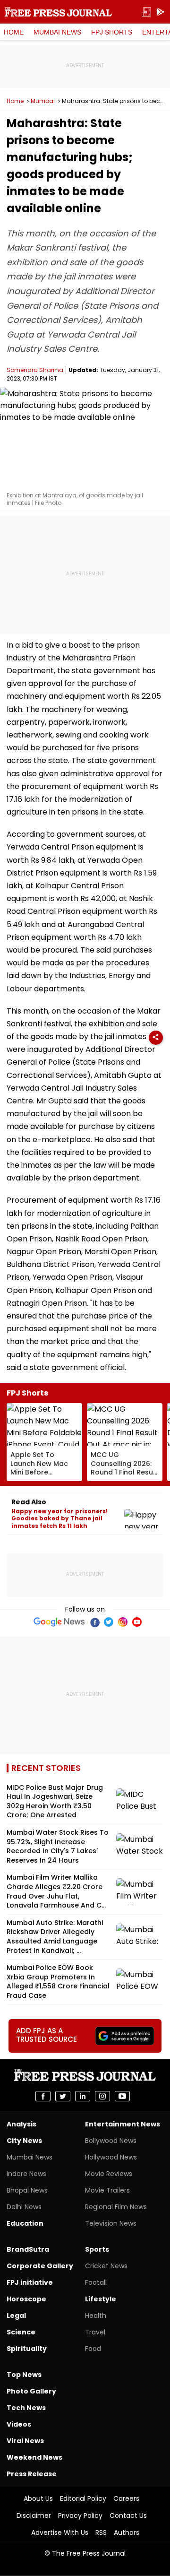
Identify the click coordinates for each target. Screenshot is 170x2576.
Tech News (26, 2408)
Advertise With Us (60, 2533)
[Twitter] (109, 1622)
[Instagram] (123, 1622)
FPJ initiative (30, 2282)
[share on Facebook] (43, 2096)
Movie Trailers (107, 2190)
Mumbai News (57, 32)
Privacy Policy (80, 2515)
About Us (38, 2498)
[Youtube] (137, 1622)
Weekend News (34, 2457)
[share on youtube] (122, 2096)
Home (14, 32)
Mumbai (43, 101)
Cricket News (106, 2266)
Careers (126, 2498)
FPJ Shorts (112, 32)
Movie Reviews (109, 2174)
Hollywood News (111, 2157)
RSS (101, 2533)
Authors (127, 2533)
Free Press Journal (58, 12)
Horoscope (26, 2299)
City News (24, 2141)
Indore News (26, 2174)
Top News (24, 2375)
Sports (97, 2249)
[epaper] (146, 12)
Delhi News (24, 2207)
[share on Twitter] (63, 2096)
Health (96, 2316)
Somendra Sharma (35, 370)
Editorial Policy (83, 2498)
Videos (19, 2424)
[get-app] (161, 12)
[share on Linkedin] (83, 2096)
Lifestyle (101, 2299)
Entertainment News (123, 2124)
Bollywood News (111, 2141)
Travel (95, 2332)
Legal (16, 2316)
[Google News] (59, 1622)
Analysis (21, 2124)
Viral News (25, 2441)
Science (21, 2332)
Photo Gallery (31, 2391)
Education (25, 2223)
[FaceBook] (94, 1622)
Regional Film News (116, 2207)
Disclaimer (34, 2515)
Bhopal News (27, 2190)
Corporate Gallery (40, 2266)
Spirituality (27, 2349)
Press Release (32, 2474)
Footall (96, 2282)
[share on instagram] (102, 2096)
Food (93, 2349)
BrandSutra (28, 2249)
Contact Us (128, 2515)
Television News (111, 2223)
